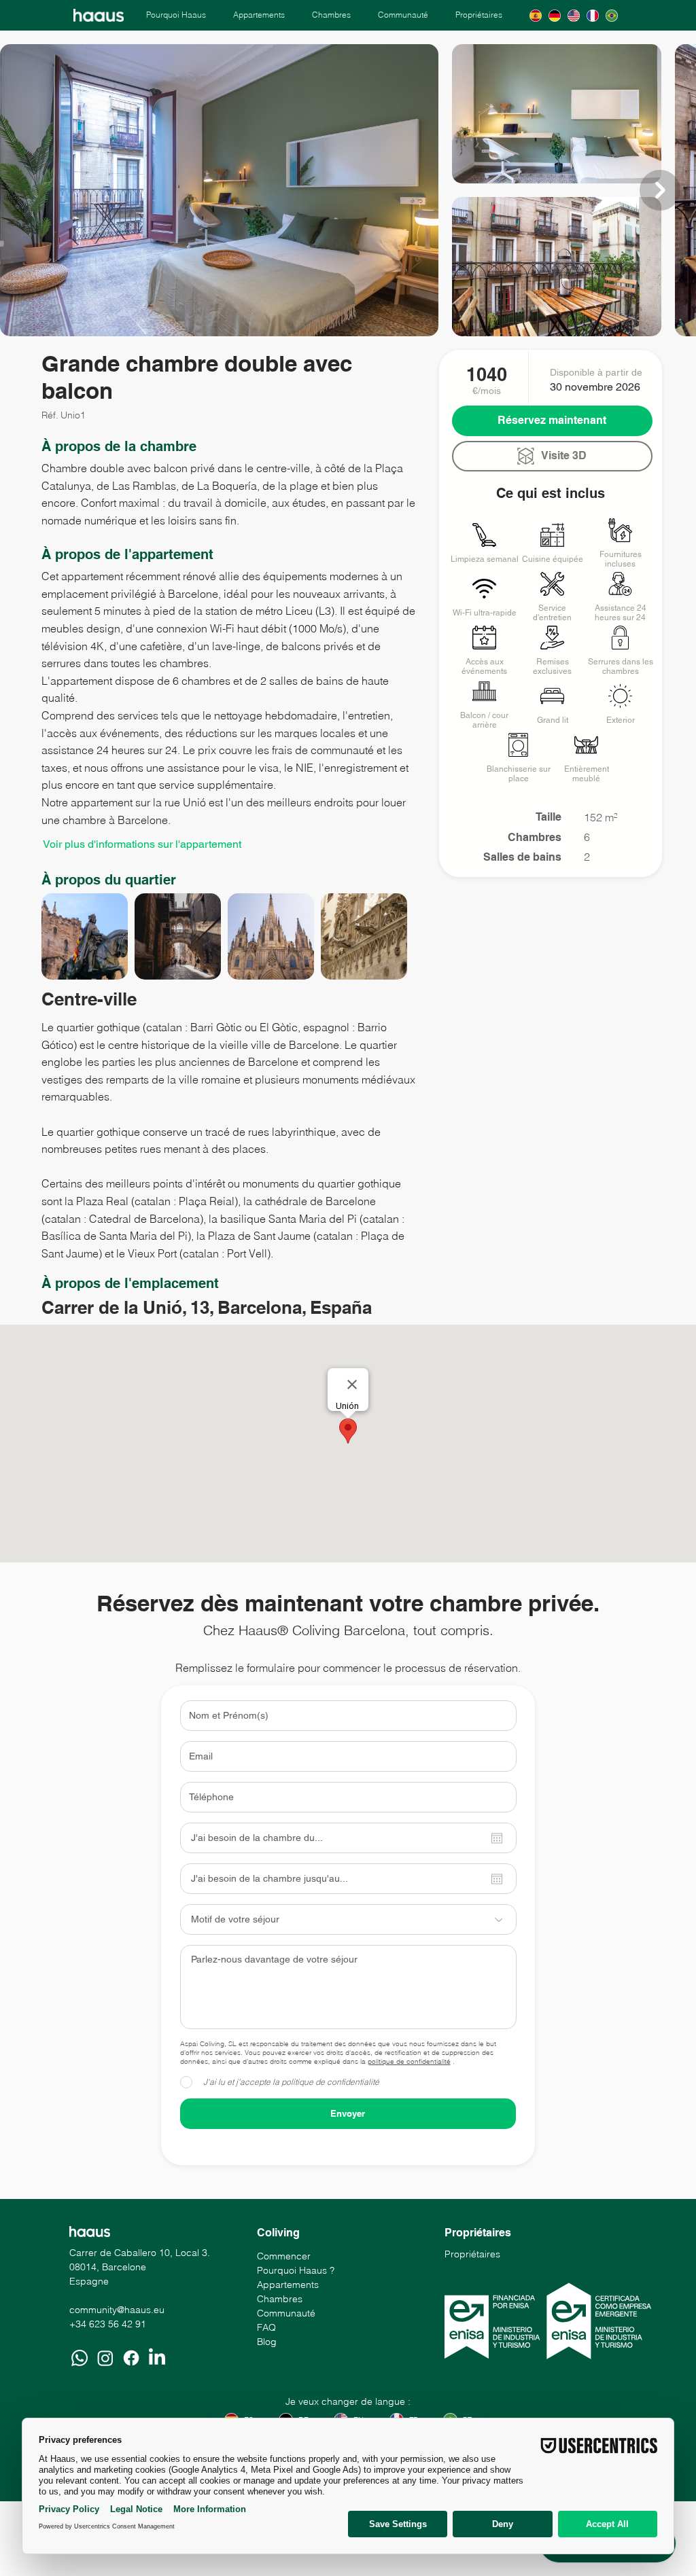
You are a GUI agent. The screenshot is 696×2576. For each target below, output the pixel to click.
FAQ (266, 2327)
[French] (593, 15)
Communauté (286, 2313)
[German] (554, 15)
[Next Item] (660, 190)
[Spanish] (535, 15)
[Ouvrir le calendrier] (497, 1838)
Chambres (280, 2299)
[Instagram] (105, 2358)
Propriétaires (472, 2254)
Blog (267, 2342)
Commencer (284, 2256)
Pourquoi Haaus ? (296, 2270)
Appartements (288, 2285)
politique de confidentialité (409, 2061)
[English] (573, 15)
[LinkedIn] (157, 2358)
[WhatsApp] (80, 2358)
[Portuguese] (612, 15)
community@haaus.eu (117, 2310)
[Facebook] (131, 2358)
